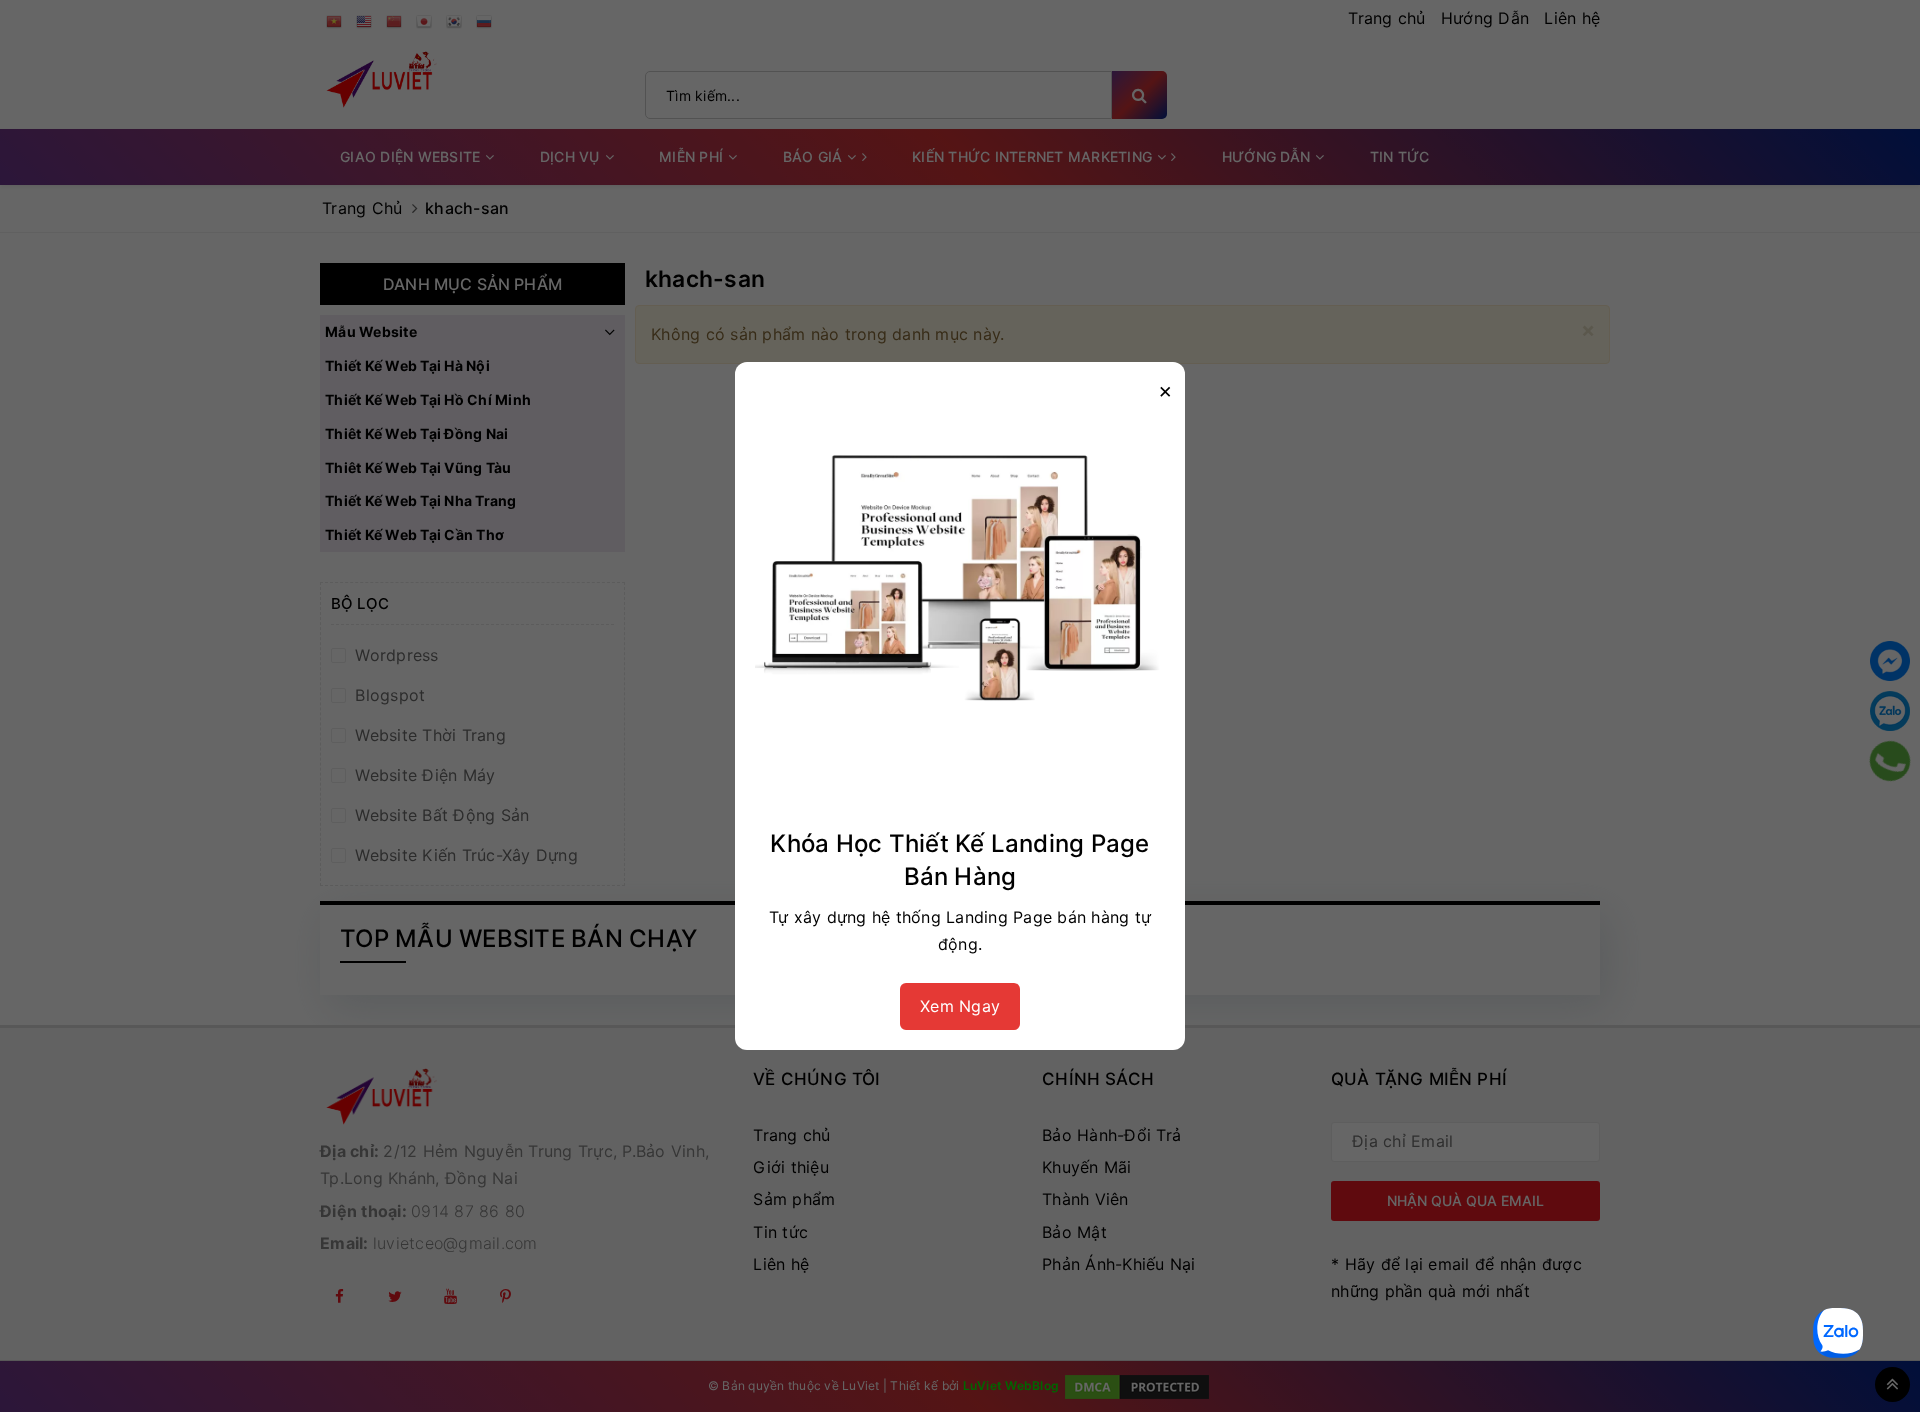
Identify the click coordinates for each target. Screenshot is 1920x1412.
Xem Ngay (960, 1006)
